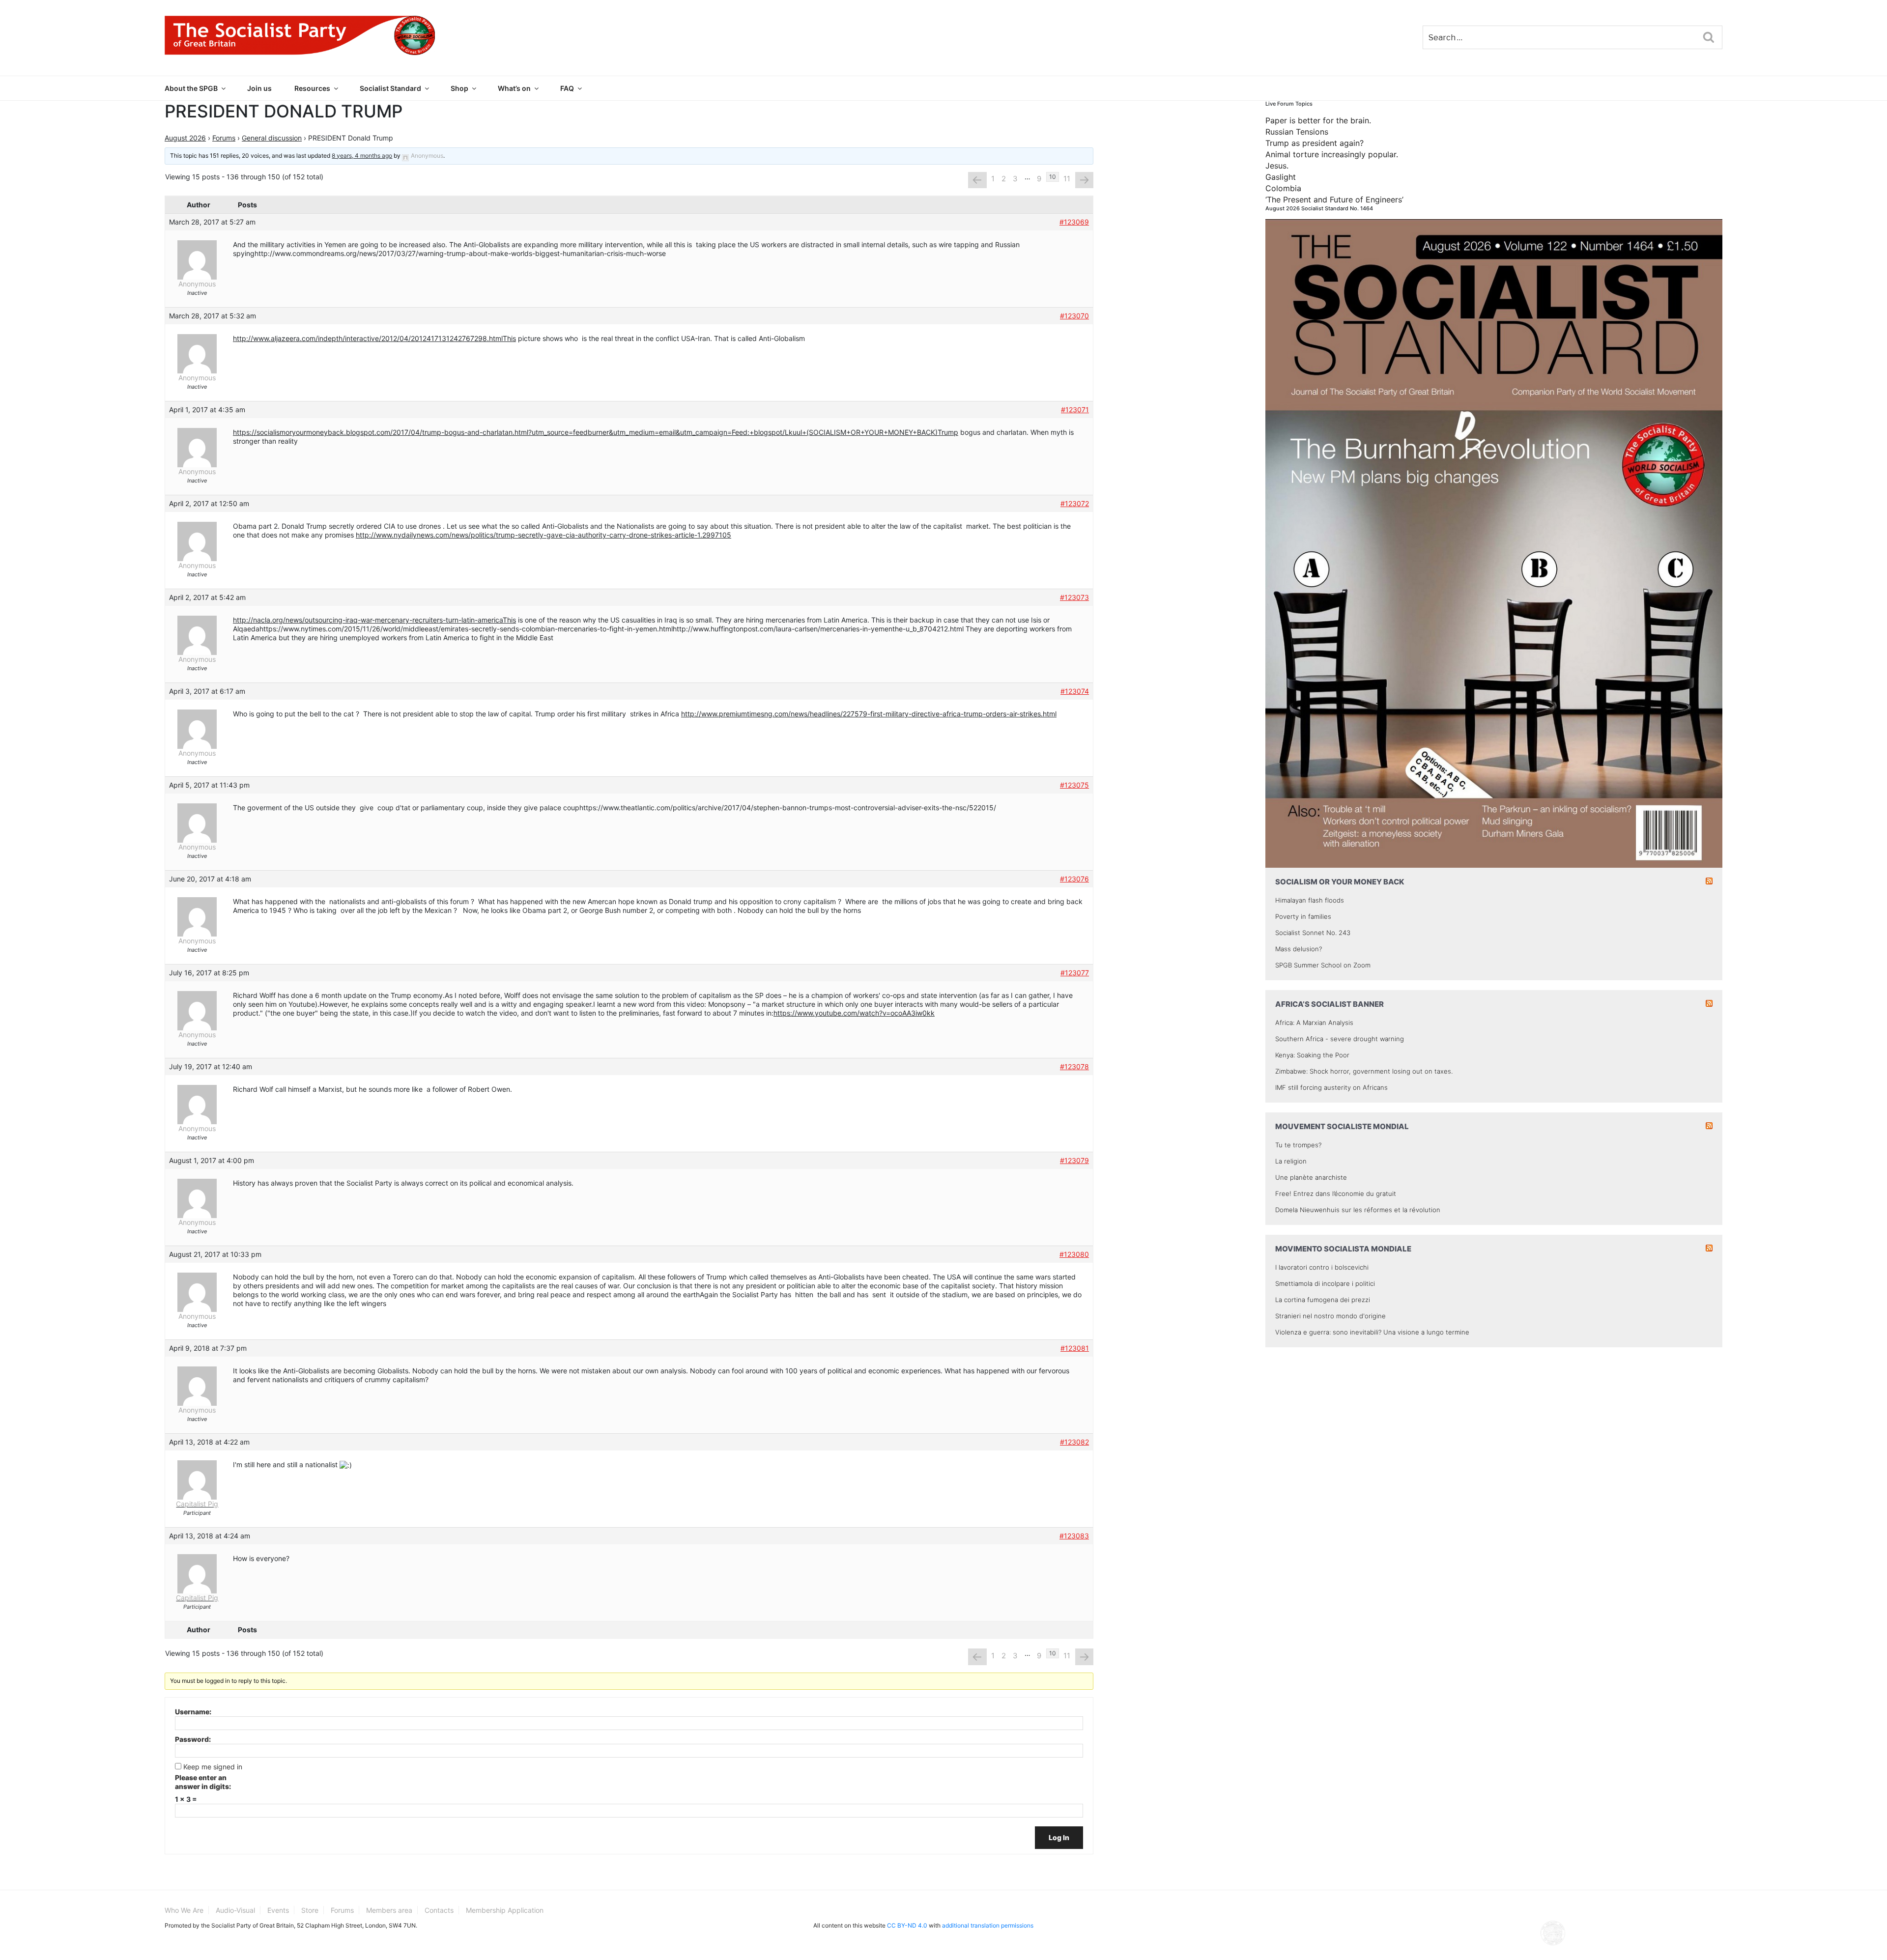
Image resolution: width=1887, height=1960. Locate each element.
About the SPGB (191, 88)
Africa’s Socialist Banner (1329, 1004)
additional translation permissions (988, 1925)
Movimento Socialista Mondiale (1343, 1249)
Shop (459, 88)
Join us (259, 88)
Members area (389, 1910)
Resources (312, 88)
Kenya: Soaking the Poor (1312, 1055)
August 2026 (185, 138)
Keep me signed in (213, 1767)
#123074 (1075, 691)
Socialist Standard (390, 88)
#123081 (1075, 1348)
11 (1067, 179)
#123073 (1074, 597)
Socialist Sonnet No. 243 (1313, 933)
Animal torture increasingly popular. (1332, 154)
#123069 (1074, 222)
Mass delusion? (1299, 949)
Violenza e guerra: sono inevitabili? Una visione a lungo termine (1372, 1332)
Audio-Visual (235, 1910)
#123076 (1074, 879)
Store (310, 1910)
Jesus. (1277, 166)
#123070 (1074, 316)
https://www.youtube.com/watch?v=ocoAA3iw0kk (854, 1013)
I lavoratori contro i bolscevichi (1322, 1267)
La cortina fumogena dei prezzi (1323, 1300)
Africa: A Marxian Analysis (1314, 1023)
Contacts (439, 1910)
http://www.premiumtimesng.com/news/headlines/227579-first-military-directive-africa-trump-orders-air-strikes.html (869, 714)
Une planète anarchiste (1311, 1177)
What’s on (514, 88)
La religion (1291, 1161)
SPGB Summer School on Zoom (1323, 965)
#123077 (1075, 973)
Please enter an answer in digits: (203, 1782)
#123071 (1075, 410)
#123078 (1074, 1066)
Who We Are (184, 1910)
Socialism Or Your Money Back (1340, 882)
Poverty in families (1303, 916)
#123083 (1074, 1536)
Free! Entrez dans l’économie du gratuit (1336, 1193)
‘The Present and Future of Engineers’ (1334, 199)
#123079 (1074, 1160)
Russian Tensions (1297, 132)
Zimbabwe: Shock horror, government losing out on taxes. (1364, 1071)
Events (278, 1910)
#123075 (1074, 785)
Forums (224, 138)
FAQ (567, 88)
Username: (193, 1712)
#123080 (1074, 1254)
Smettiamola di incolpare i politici (1325, 1283)
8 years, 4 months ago (362, 156)
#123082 (1074, 1442)
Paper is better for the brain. (1318, 120)
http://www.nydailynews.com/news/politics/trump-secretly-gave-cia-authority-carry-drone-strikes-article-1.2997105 (543, 535)
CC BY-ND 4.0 (907, 1925)
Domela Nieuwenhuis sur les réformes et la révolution (1358, 1210)
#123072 (1075, 503)
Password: (193, 1739)
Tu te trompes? (1298, 1145)
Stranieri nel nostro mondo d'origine (1330, 1316)
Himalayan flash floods (1310, 900)
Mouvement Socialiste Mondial (1342, 1126)
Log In (1059, 1837)
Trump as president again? (1315, 143)
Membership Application (505, 1910)
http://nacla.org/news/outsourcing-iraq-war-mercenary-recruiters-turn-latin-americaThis (374, 620)
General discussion (272, 138)
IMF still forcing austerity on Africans (1331, 1087)
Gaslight (1281, 177)
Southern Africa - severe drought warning (1340, 1039)
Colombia (1283, 188)
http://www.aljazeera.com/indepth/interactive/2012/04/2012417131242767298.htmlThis (374, 338)
